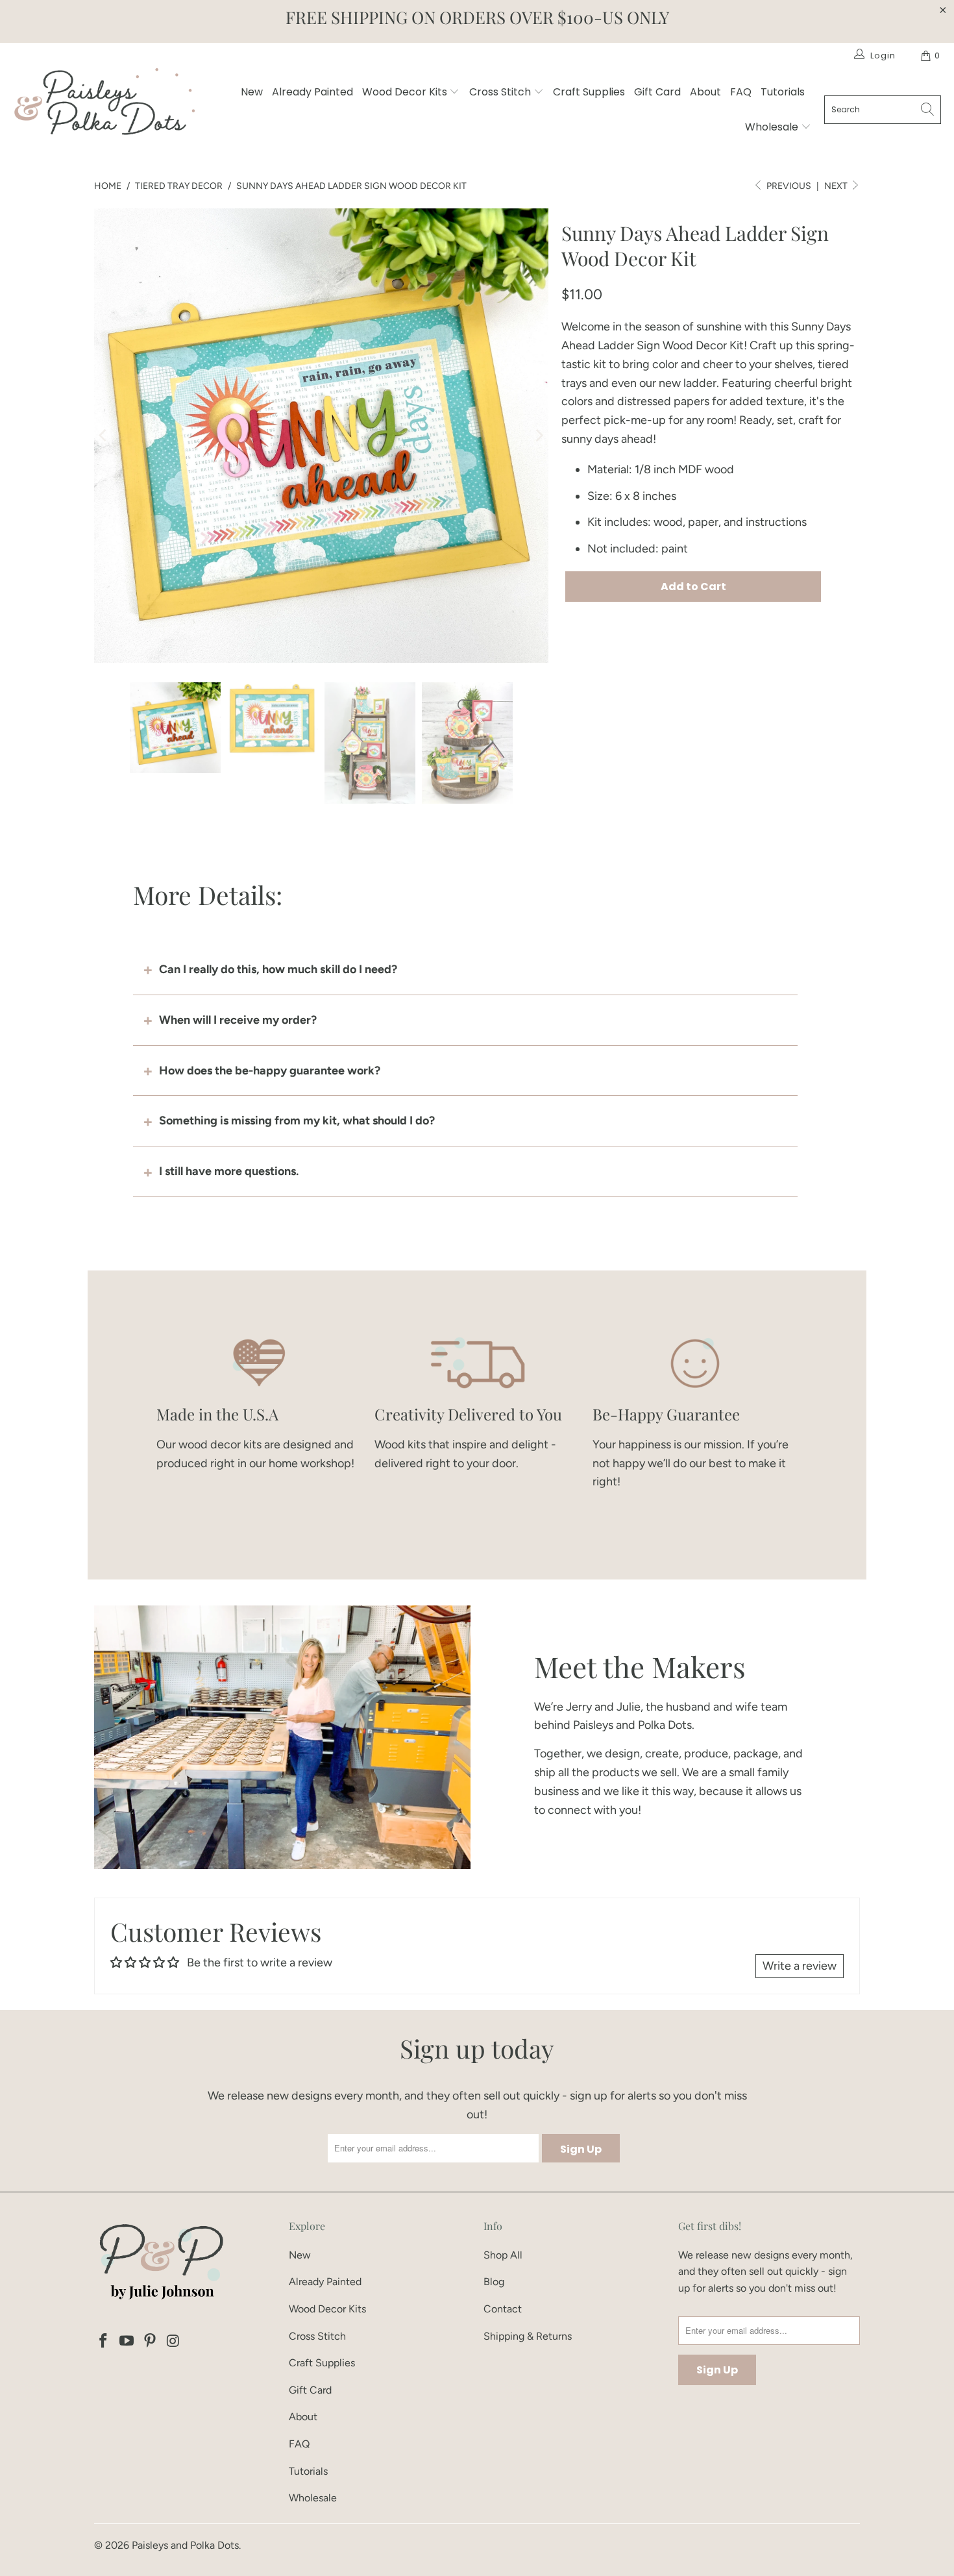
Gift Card (657, 92)
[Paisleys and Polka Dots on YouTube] (127, 2342)
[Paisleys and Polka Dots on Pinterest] (150, 2342)
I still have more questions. (229, 1171)
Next (837, 186)
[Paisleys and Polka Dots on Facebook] (104, 2342)
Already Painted (312, 92)
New (252, 92)
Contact (503, 2309)
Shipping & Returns (528, 2336)
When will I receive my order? (238, 1020)
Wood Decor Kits (406, 92)
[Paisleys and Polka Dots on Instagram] (173, 2342)
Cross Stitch (501, 92)
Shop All (503, 2255)
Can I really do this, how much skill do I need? (278, 969)
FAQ (741, 92)
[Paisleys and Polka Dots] (104, 105)
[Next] (539, 436)
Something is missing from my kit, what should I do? (297, 1121)
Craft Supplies (589, 92)
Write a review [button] (800, 1966)
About (705, 92)
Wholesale (773, 127)
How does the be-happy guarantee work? (270, 1071)
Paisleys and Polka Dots (185, 2545)
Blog (494, 2282)
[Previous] (104, 436)
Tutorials (783, 92)
